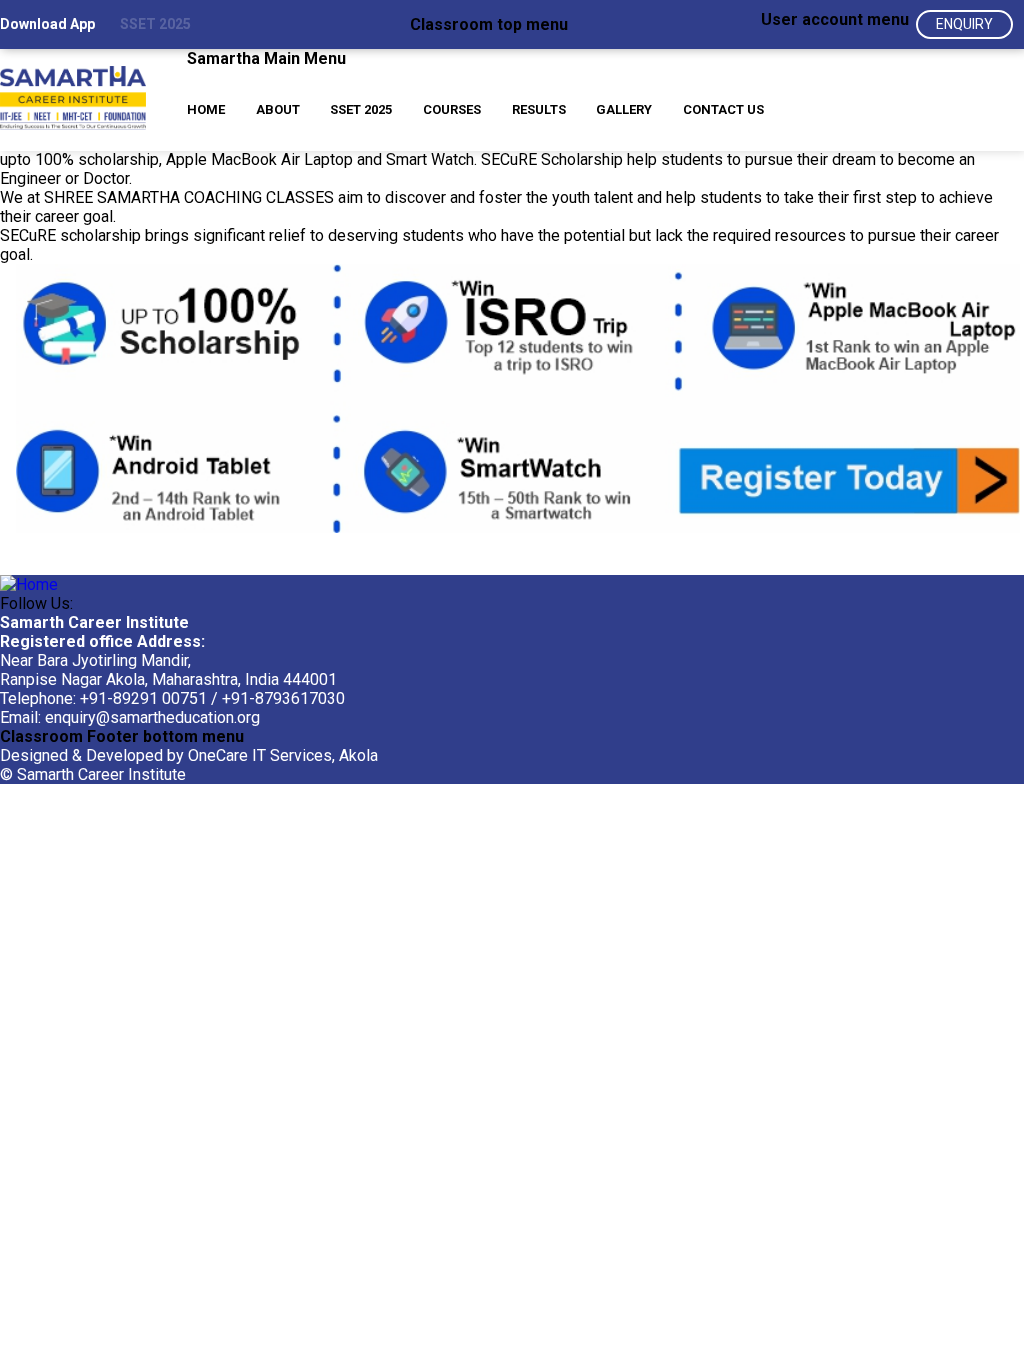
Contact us (723, 109)
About (278, 109)
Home (206, 109)
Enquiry (964, 24)
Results (539, 109)
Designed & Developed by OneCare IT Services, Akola (189, 755)
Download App (47, 24)
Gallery (624, 109)
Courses (452, 109)
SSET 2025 (155, 24)
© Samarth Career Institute (93, 774)
